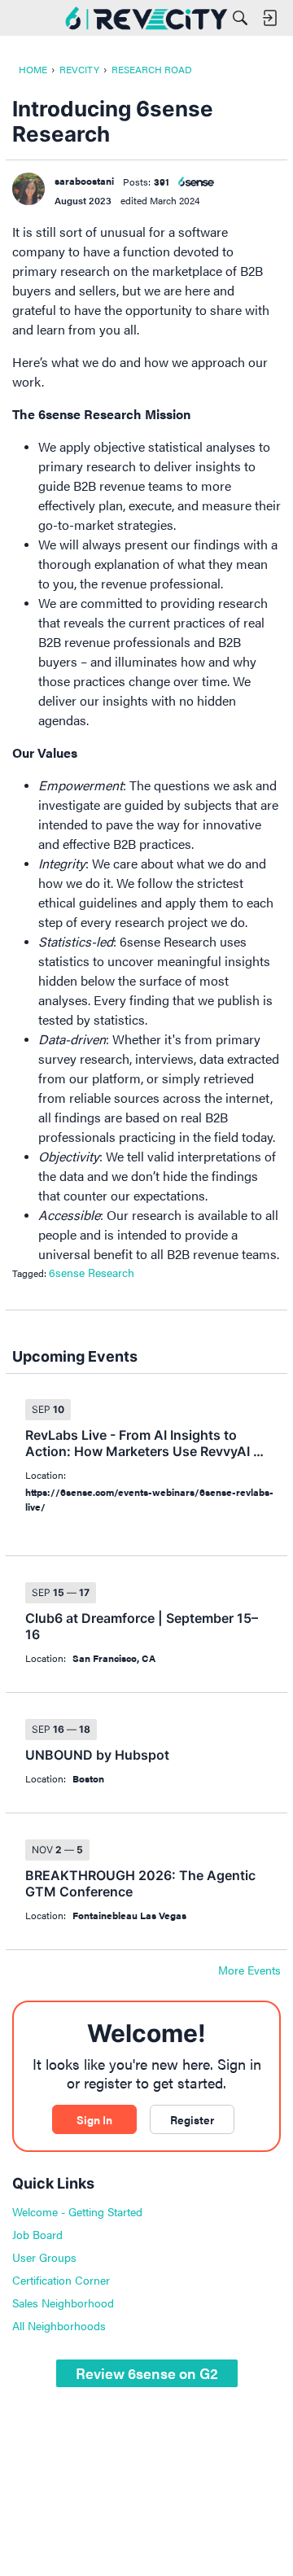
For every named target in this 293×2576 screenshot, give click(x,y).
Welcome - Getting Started (77, 2211)
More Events (249, 1970)
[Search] (240, 18)
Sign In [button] (94, 2119)
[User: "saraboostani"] (28, 189)
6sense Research (92, 1272)
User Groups (44, 2257)
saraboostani (84, 181)
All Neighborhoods (59, 2325)
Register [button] (192, 2119)
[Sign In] (269, 18)
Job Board (37, 2234)
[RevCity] (146, 18)
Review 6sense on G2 (147, 2373)
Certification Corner (61, 2280)
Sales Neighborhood (63, 2303)
